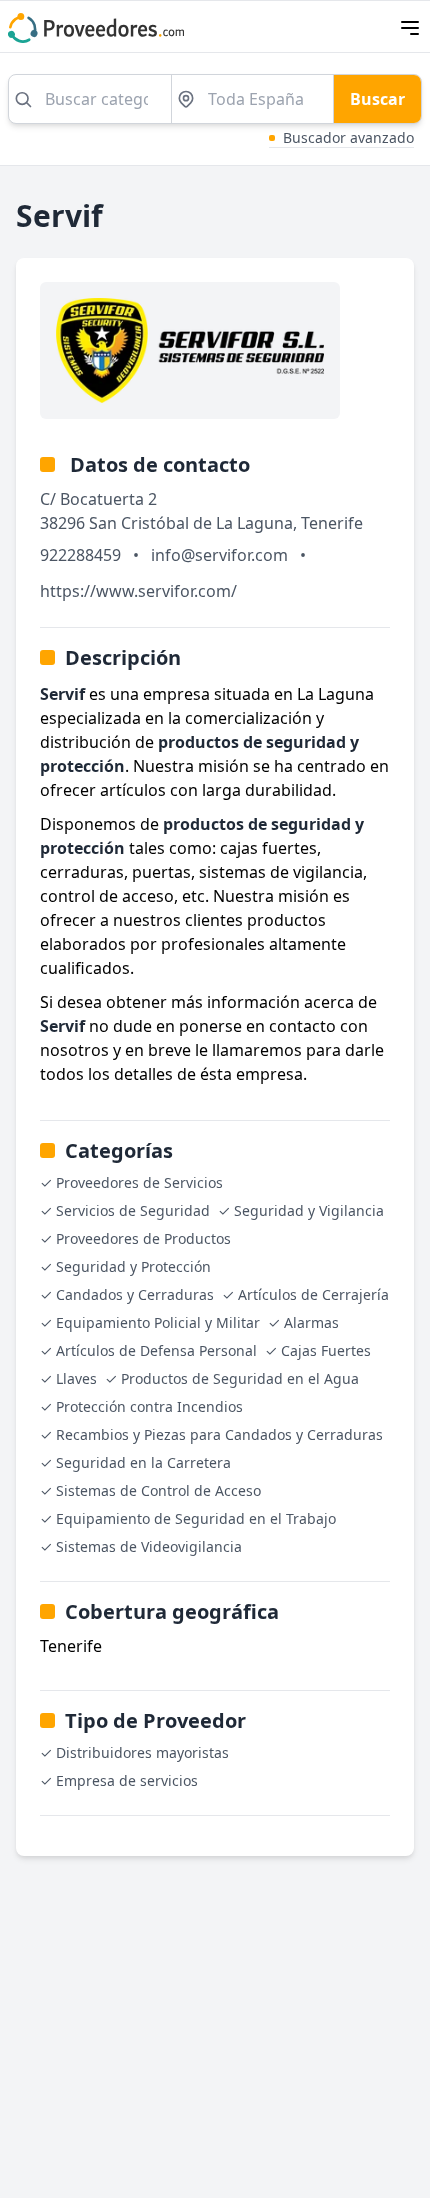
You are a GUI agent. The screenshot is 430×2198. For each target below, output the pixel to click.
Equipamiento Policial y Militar (158, 1322)
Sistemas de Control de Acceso (158, 1490)
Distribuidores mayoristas (142, 1752)
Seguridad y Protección (133, 1266)
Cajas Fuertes (326, 1350)
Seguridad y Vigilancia (309, 1210)
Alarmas (311, 1322)
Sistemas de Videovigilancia (149, 1546)
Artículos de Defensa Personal (156, 1350)
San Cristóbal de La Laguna (191, 523)
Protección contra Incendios (149, 1406)
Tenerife (332, 523)
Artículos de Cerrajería (313, 1294)
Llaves (76, 1378)
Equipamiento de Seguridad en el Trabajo (196, 1518)
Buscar (377, 99)
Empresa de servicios (127, 1780)
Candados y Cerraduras (135, 1294)
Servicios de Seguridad (133, 1210)
